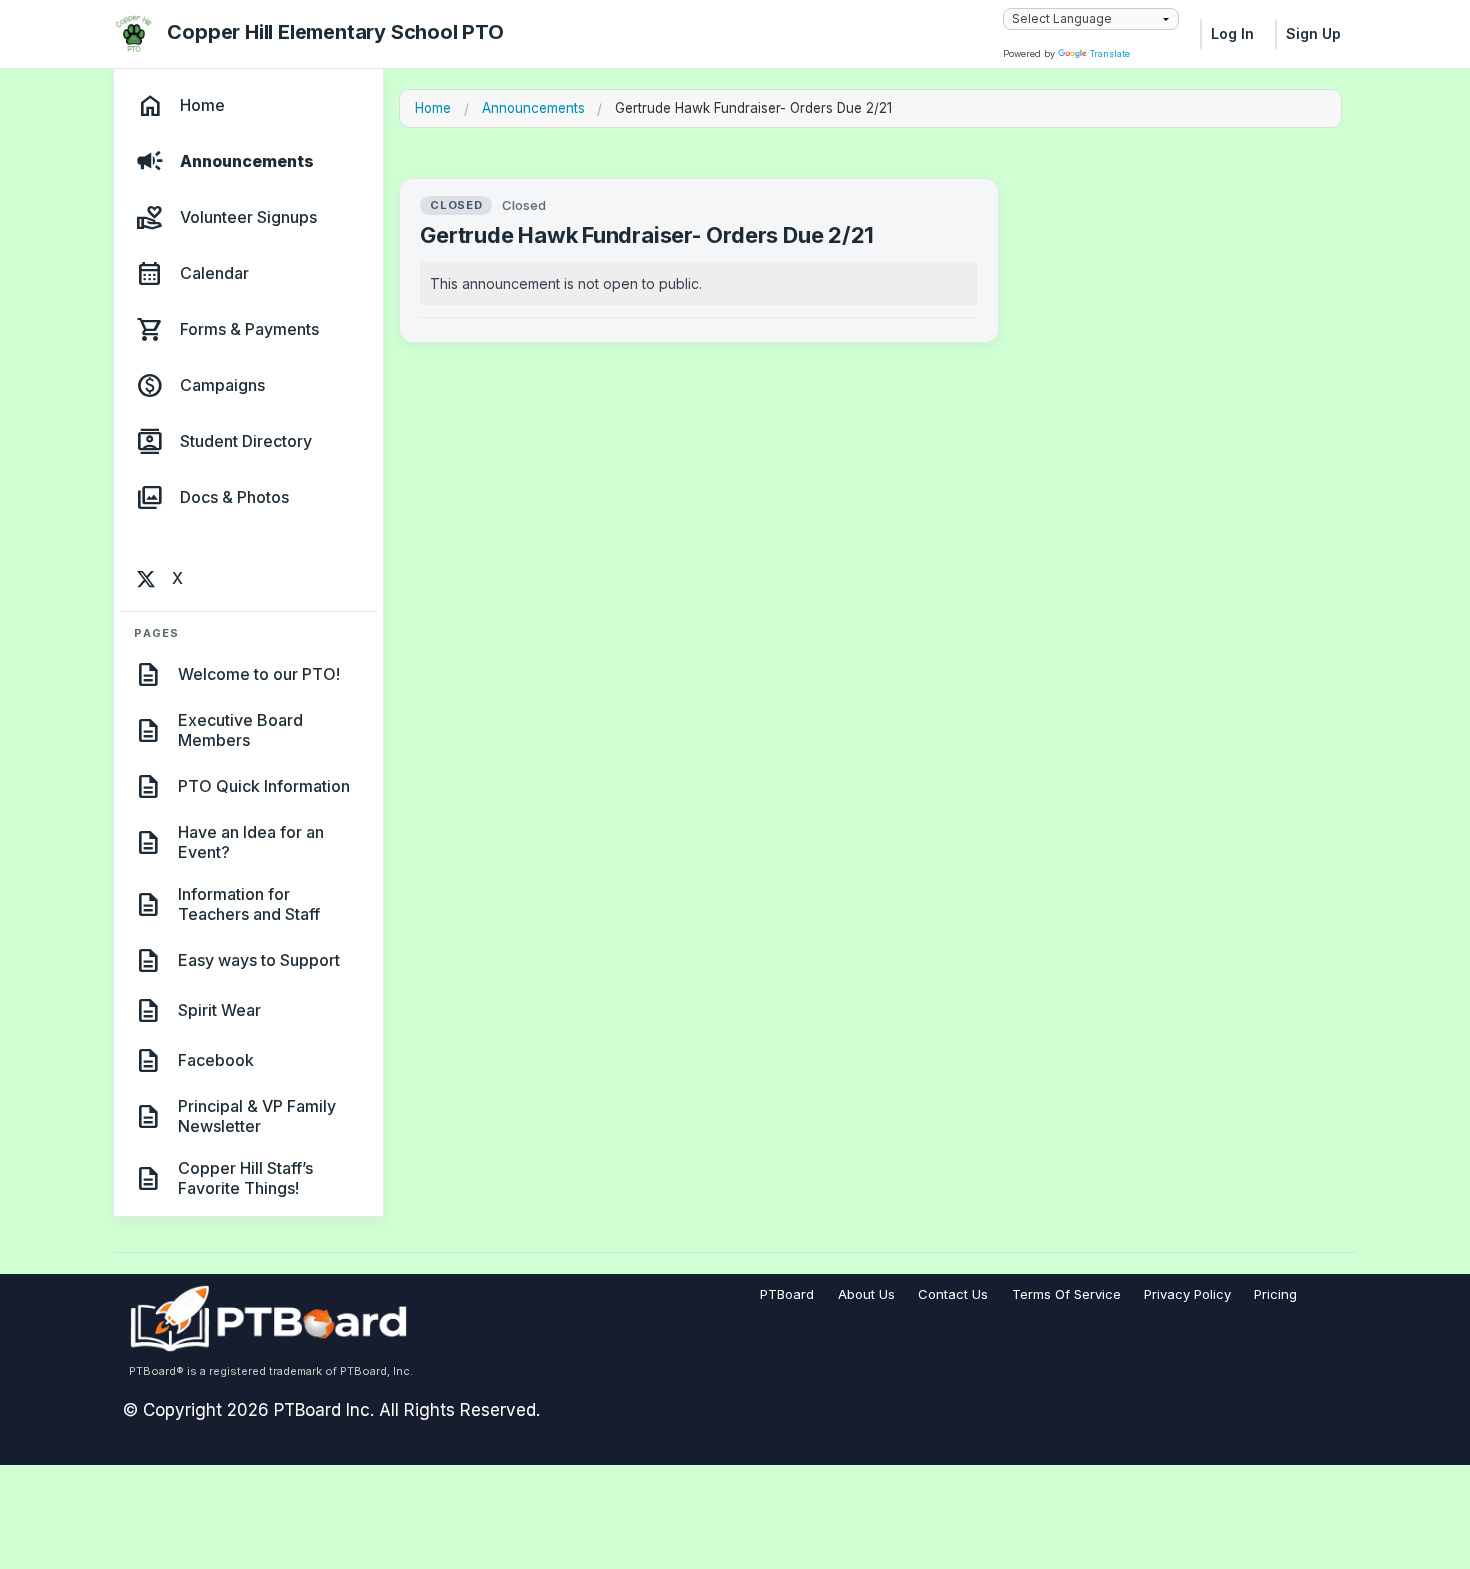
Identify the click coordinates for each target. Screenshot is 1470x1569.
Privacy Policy (1187, 1294)
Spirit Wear (219, 1010)
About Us (866, 1294)
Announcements (247, 162)
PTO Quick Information (264, 786)
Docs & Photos (234, 498)
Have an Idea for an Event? (251, 842)
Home (202, 106)
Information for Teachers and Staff (249, 904)
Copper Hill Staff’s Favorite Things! (245, 1178)
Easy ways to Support (259, 960)
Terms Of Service (1066, 1294)
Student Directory (246, 442)
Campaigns (222, 386)
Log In (1232, 33)
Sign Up (1313, 33)
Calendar (214, 274)
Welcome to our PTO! (259, 674)
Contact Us (953, 1294)
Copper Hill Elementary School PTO (335, 32)
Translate (1110, 54)
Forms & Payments (249, 330)
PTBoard (787, 1294)
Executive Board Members (240, 730)
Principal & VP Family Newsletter (257, 1116)
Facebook (216, 1060)
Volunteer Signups (248, 218)
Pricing (1275, 1294)
